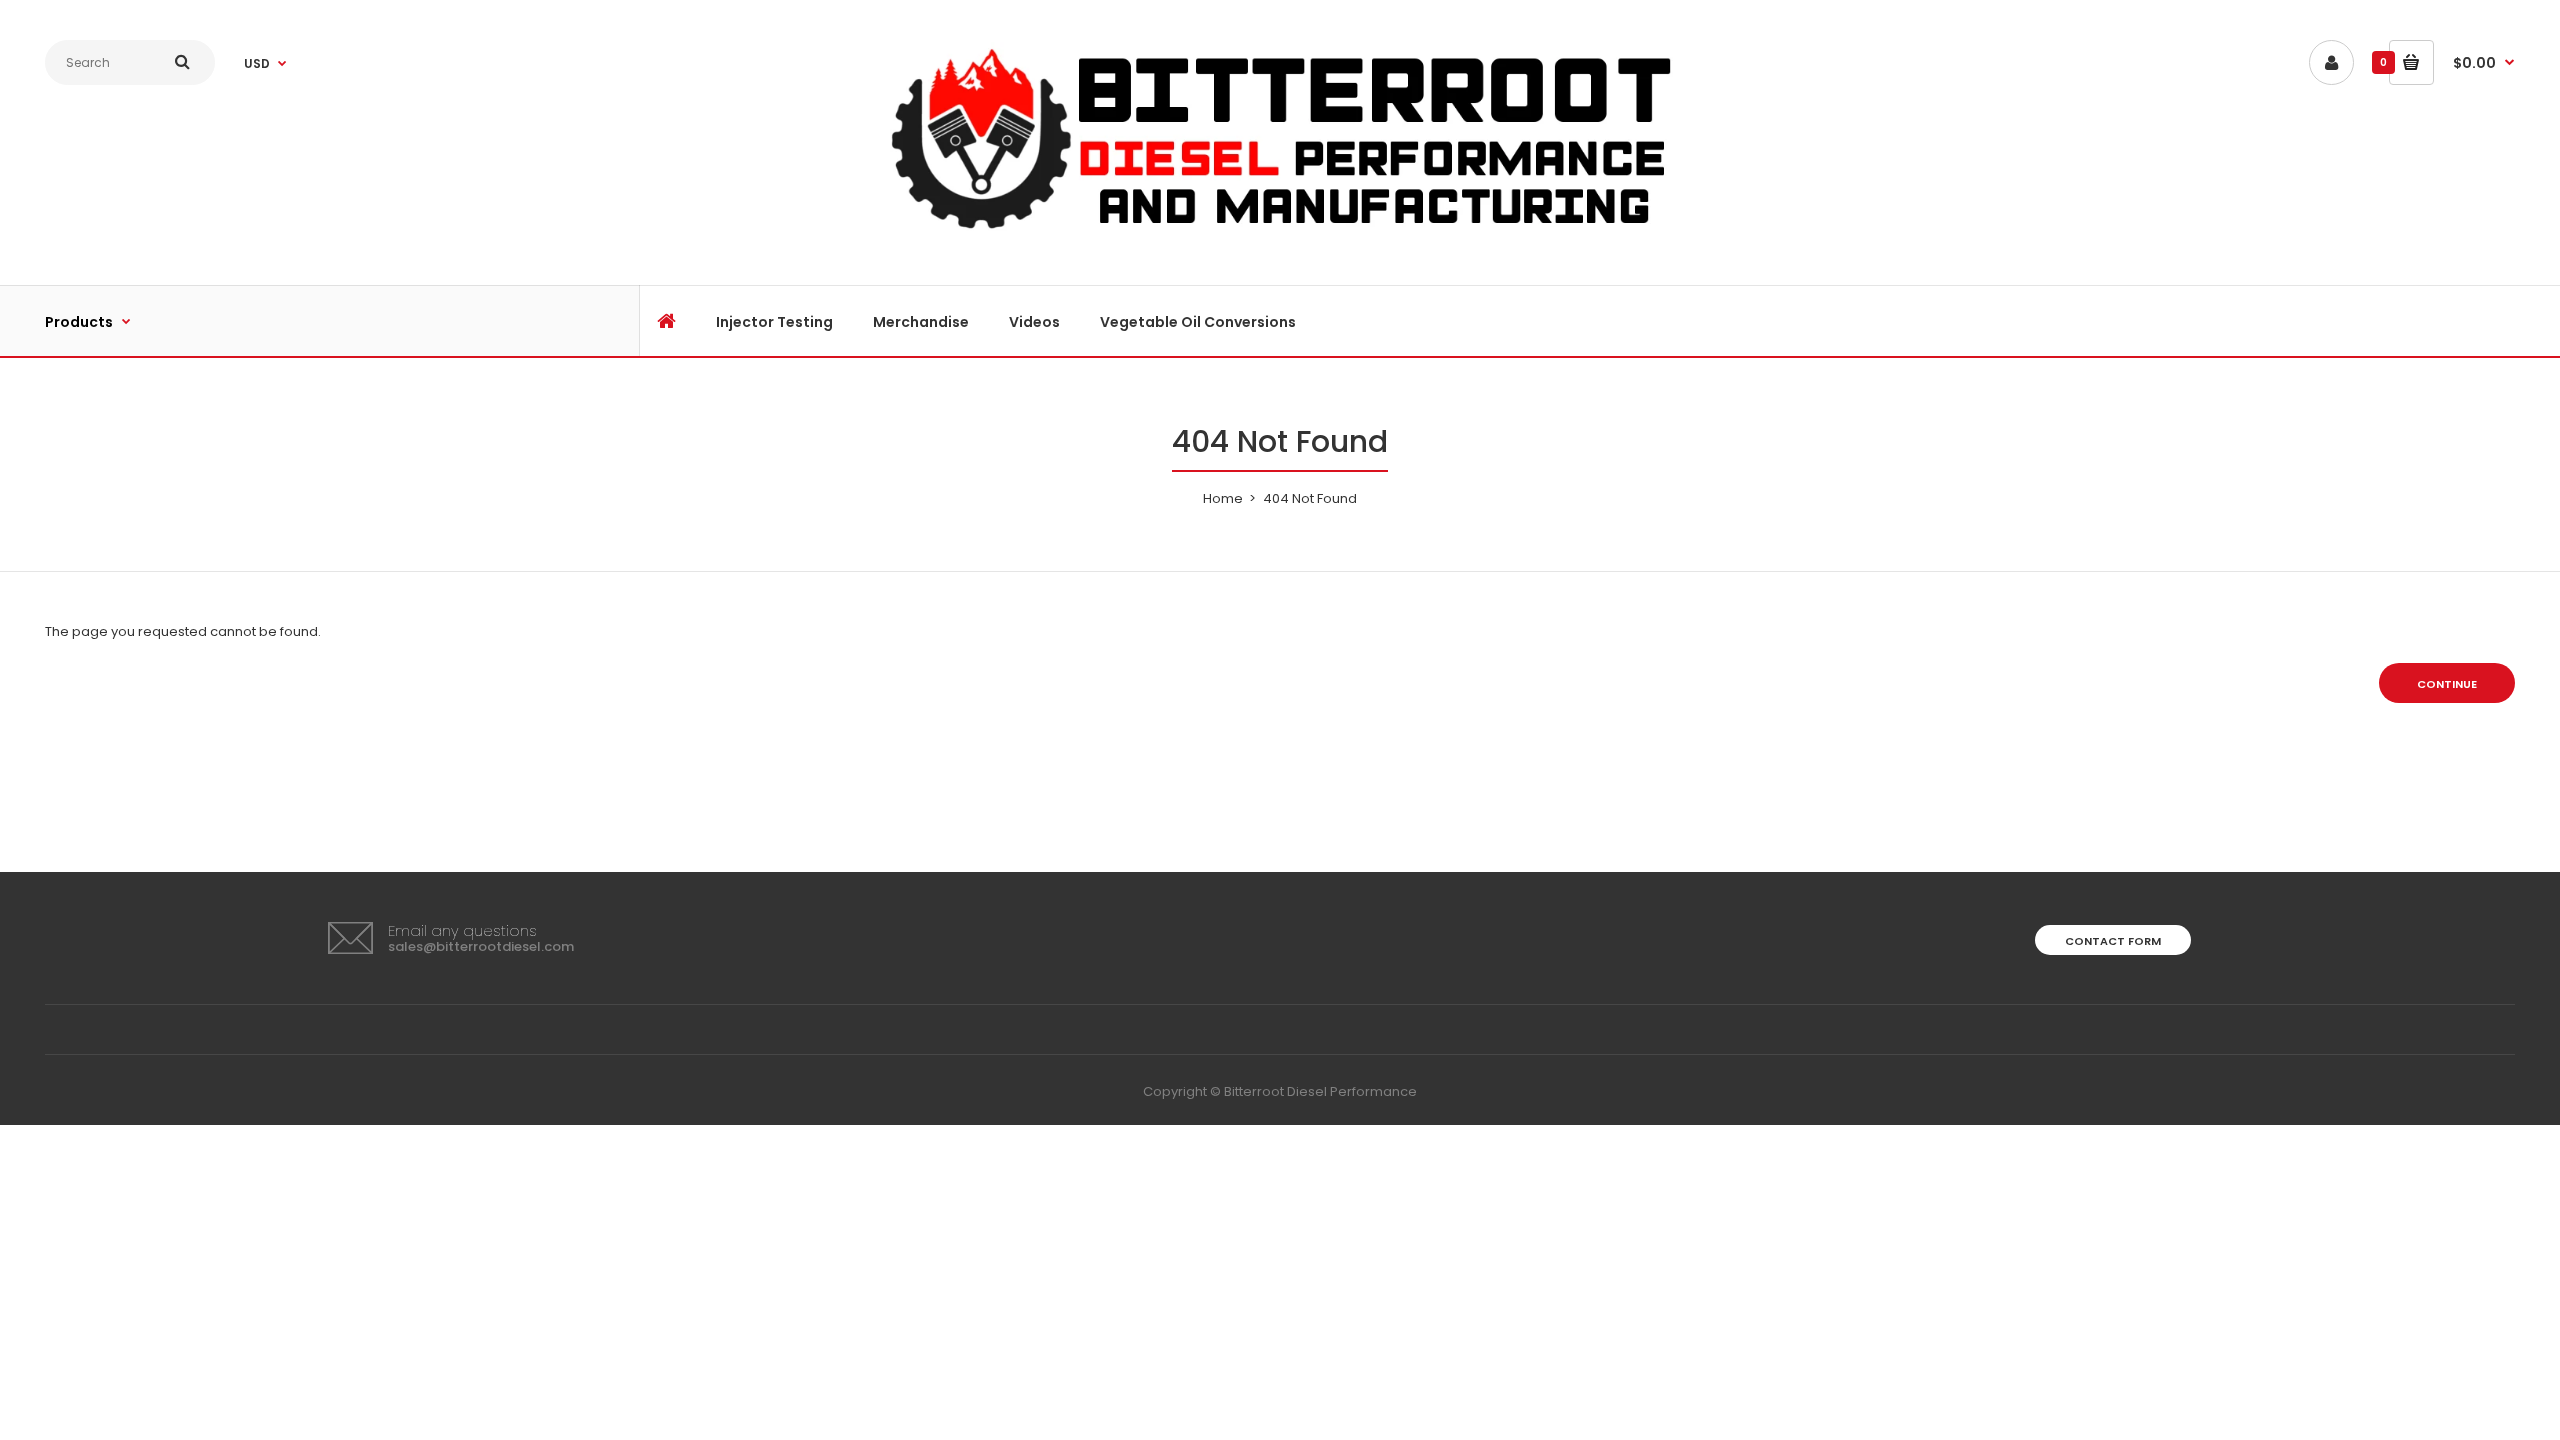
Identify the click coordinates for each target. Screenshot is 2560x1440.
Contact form (2113, 941)
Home (1223, 498)
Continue (2447, 684)
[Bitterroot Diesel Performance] (1279, 233)
